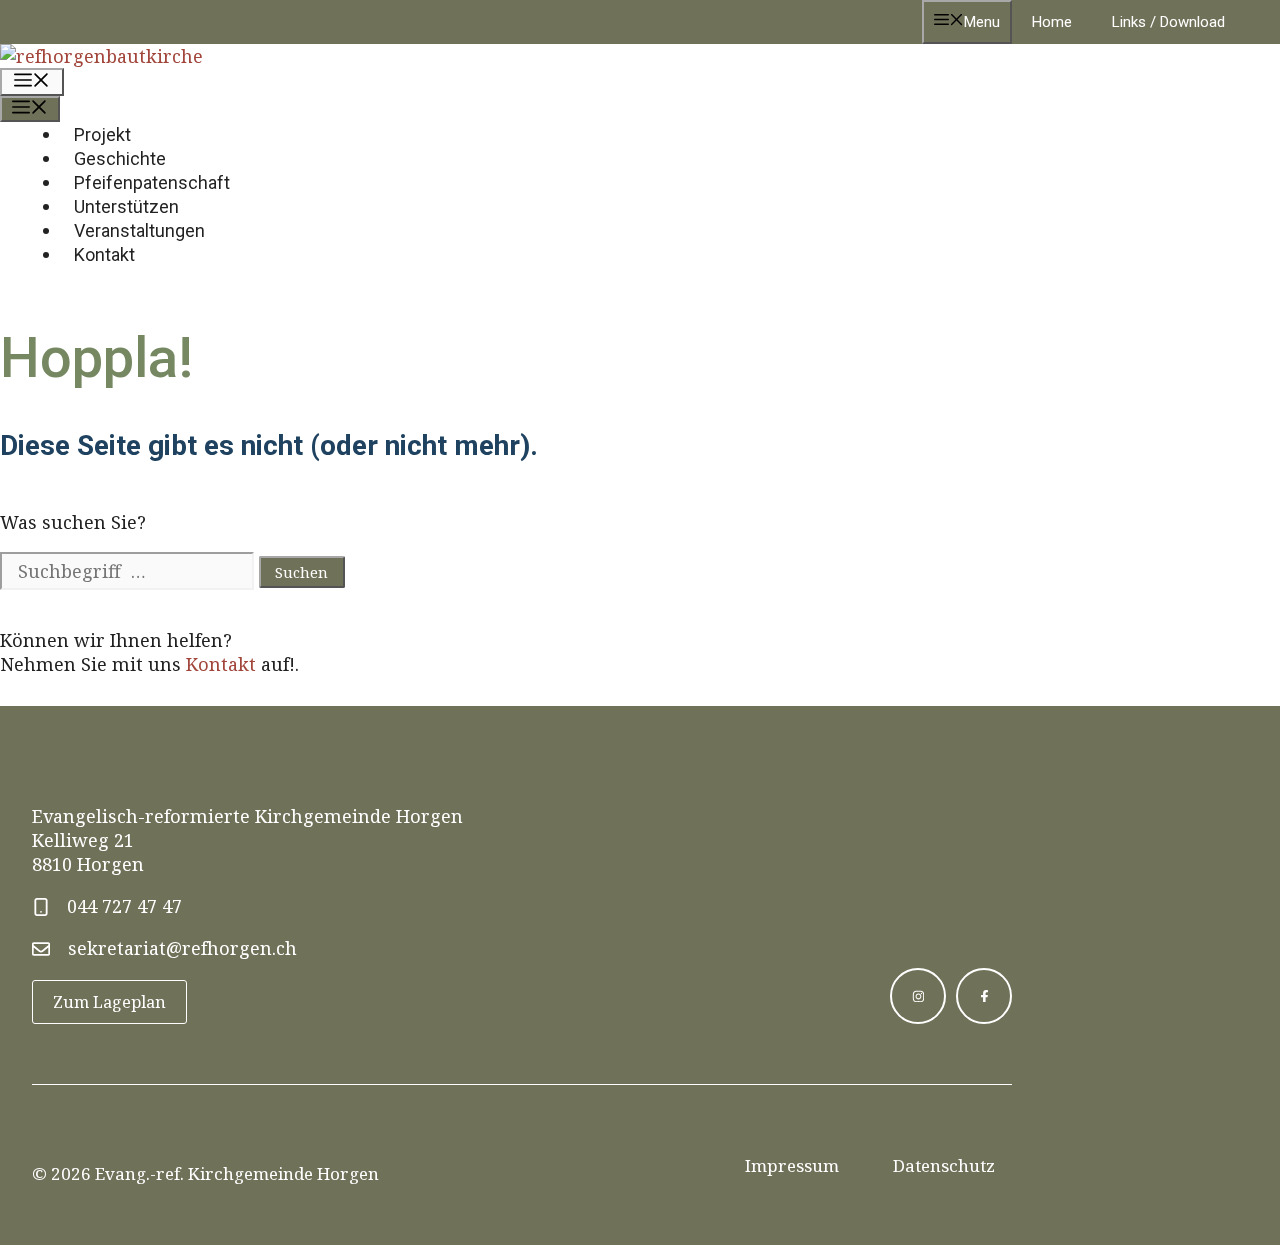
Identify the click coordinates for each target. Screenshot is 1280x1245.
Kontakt (104, 254)
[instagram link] (918, 996)
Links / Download (1168, 22)
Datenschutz (944, 1165)
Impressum (792, 1165)
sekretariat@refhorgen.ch (182, 948)
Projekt (102, 134)
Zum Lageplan (109, 1002)
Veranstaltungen (139, 230)
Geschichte (120, 158)
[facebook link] (984, 996)
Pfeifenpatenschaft (152, 182)
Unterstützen (126, 206)
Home (1052, 22)
